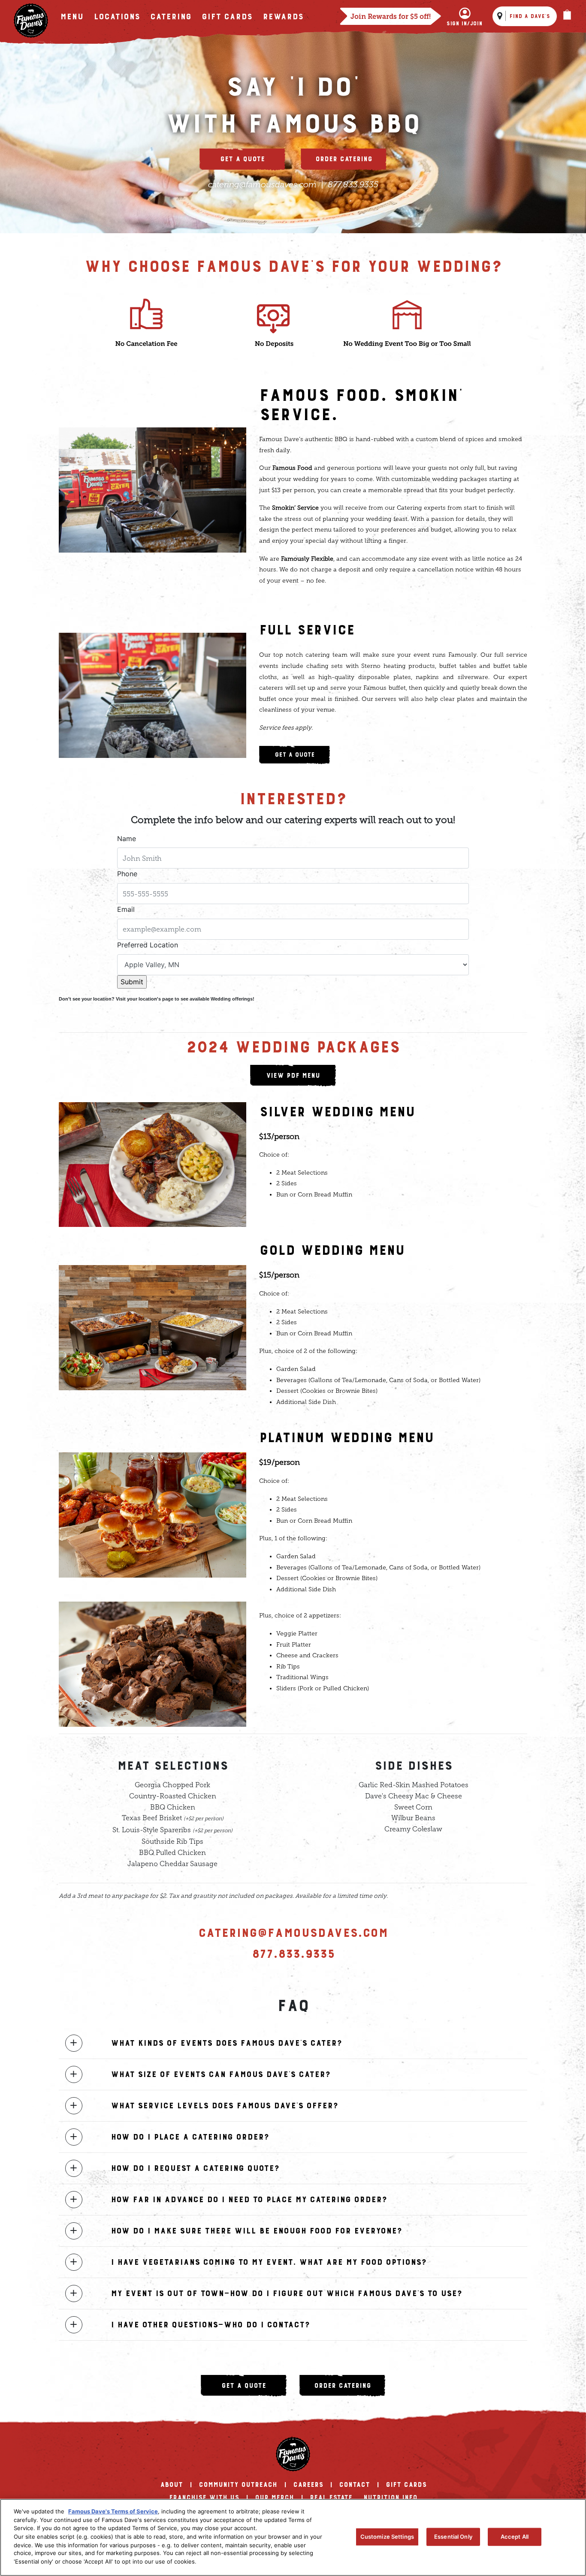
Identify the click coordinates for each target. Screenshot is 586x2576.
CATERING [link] (171, 17)
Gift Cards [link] (227, 17)
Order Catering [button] (344, 159)
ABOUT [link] (171, 2485)
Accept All (515, 2537)
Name (127, 839)
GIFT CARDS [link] (406, 2485)
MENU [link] (72, 17)
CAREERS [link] (308, 2485)
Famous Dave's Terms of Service (113, 2511)
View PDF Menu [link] (293, 1076)
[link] (31, 21)
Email (126, 909)
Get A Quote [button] (295, 755)
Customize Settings (387, 2537)
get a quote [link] (244, 2386)
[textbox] (293, 858)
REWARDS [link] (283, 17)
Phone (127, 874)
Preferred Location (148, 945)
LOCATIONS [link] (117, 17)
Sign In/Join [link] (464, 24)
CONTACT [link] (354, 2485)
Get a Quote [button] (242, 159)
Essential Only (453, 2537)
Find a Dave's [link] (530, 16)
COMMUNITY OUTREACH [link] (238, 2485)
